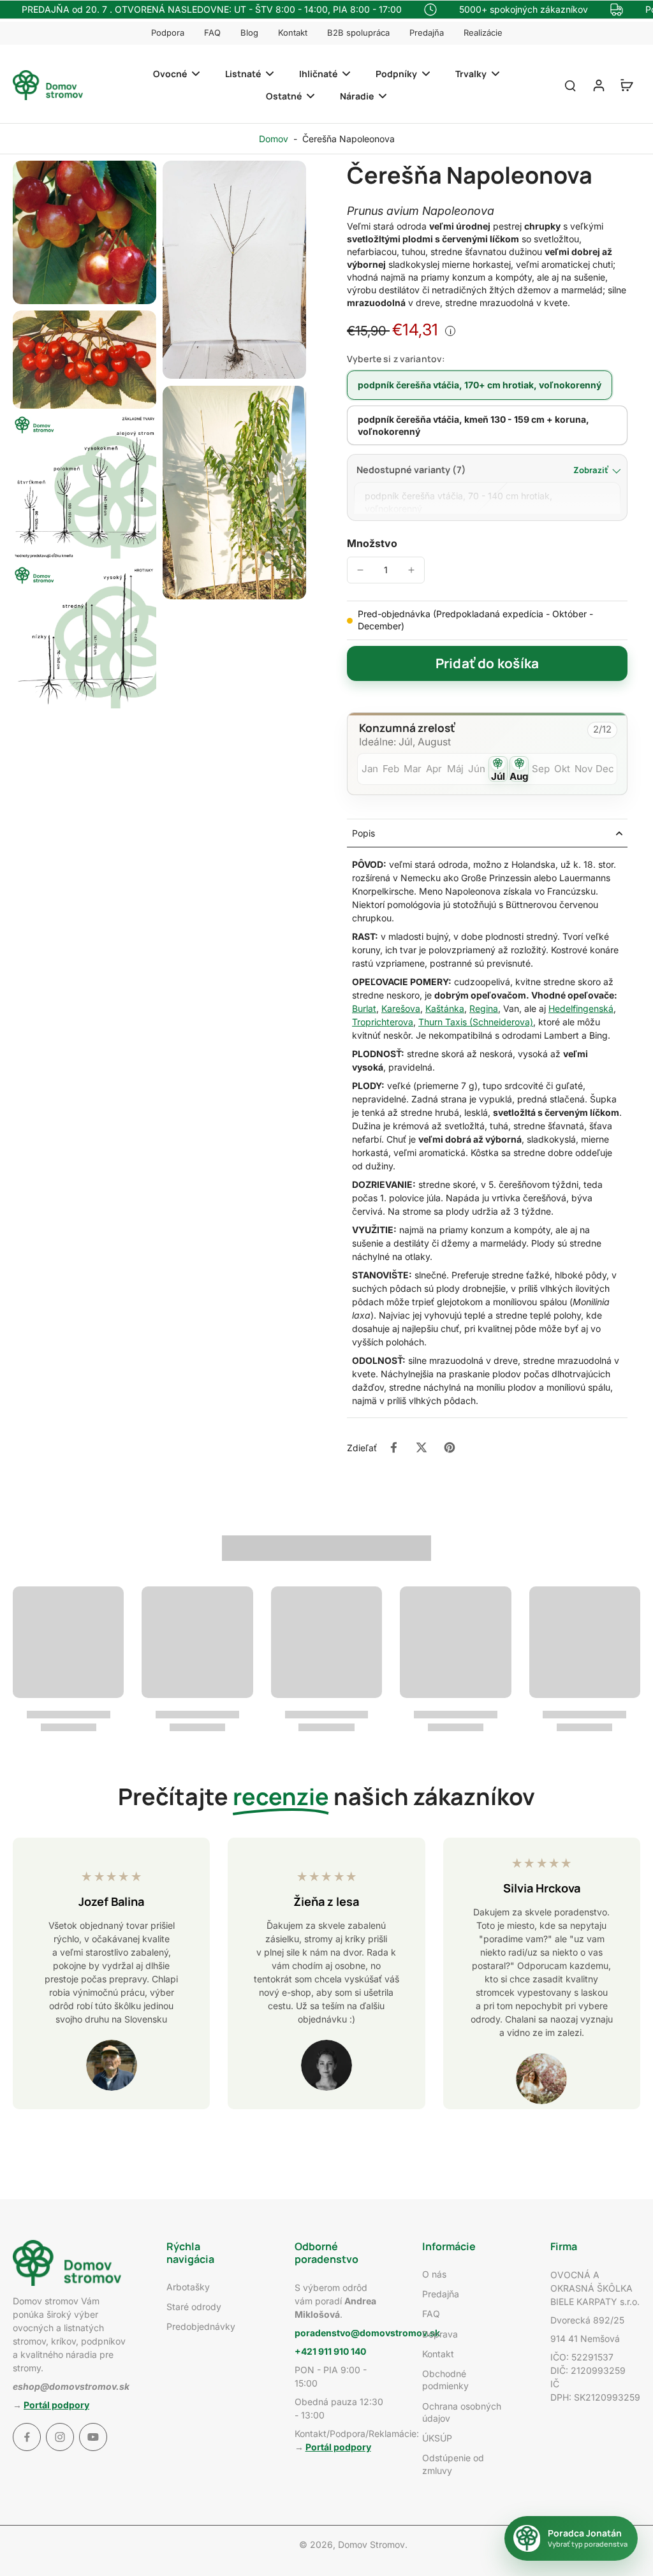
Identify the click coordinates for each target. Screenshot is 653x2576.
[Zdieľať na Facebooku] (393, 1447)
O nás (434, 2274)
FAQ (212, 33)
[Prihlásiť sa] (598, 85)
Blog (249, 33)
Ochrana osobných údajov (462, 2412)
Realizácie (483, 33)
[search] (570, 85)
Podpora (168, 33)
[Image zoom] (84, 232)
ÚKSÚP (437, 2438)
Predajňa (427, 33)
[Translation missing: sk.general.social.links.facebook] (27, 2437)
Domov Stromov (371, 2544)
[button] (487, 663)
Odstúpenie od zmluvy (453, 2464)
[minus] (360, 570)
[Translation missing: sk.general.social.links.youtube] (93, 2437)
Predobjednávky (201, 2326)
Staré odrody (194, 2307)
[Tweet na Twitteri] (422, 1447)
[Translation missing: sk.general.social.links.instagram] (60, 2437)
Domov (274, 139)
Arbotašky (188, 2287)
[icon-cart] (626, 85)
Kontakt (293, 33)
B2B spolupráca (358, 33)
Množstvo (372, 543)
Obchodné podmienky (445, 2380)
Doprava (440, 2334)
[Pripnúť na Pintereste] (450, 1447)
